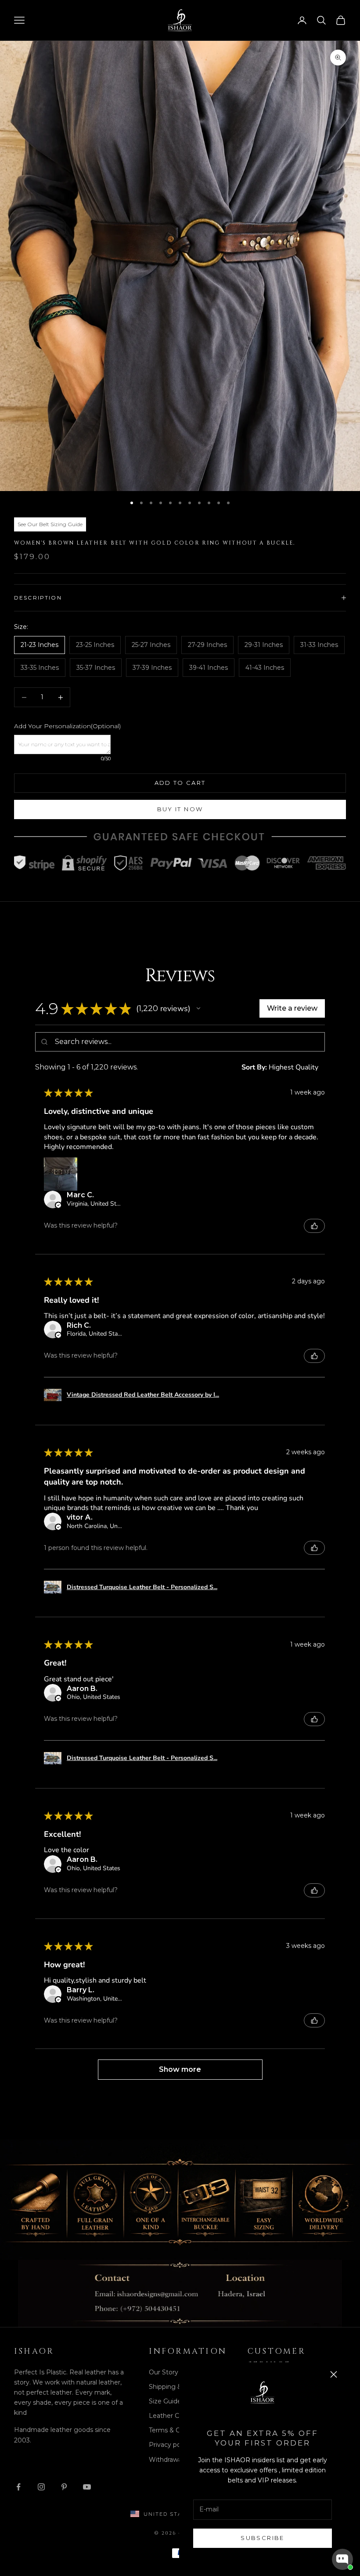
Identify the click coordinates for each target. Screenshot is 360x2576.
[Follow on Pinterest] (64, 2487)
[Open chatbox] (342, 2559)
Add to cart (180, 783)
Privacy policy (170, 2445)
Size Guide (165, 2401)
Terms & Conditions (178, 2430)
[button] (198, 1008)
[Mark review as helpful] (314, 1226)
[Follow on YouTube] (87, 2487)
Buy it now (180, 809)
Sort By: (254, 1067)
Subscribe (262, 2538)
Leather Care (169, 2416)
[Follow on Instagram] (41, 2487)
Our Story (164, 2372)
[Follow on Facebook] (18, 2487)
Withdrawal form (174, 2460)
